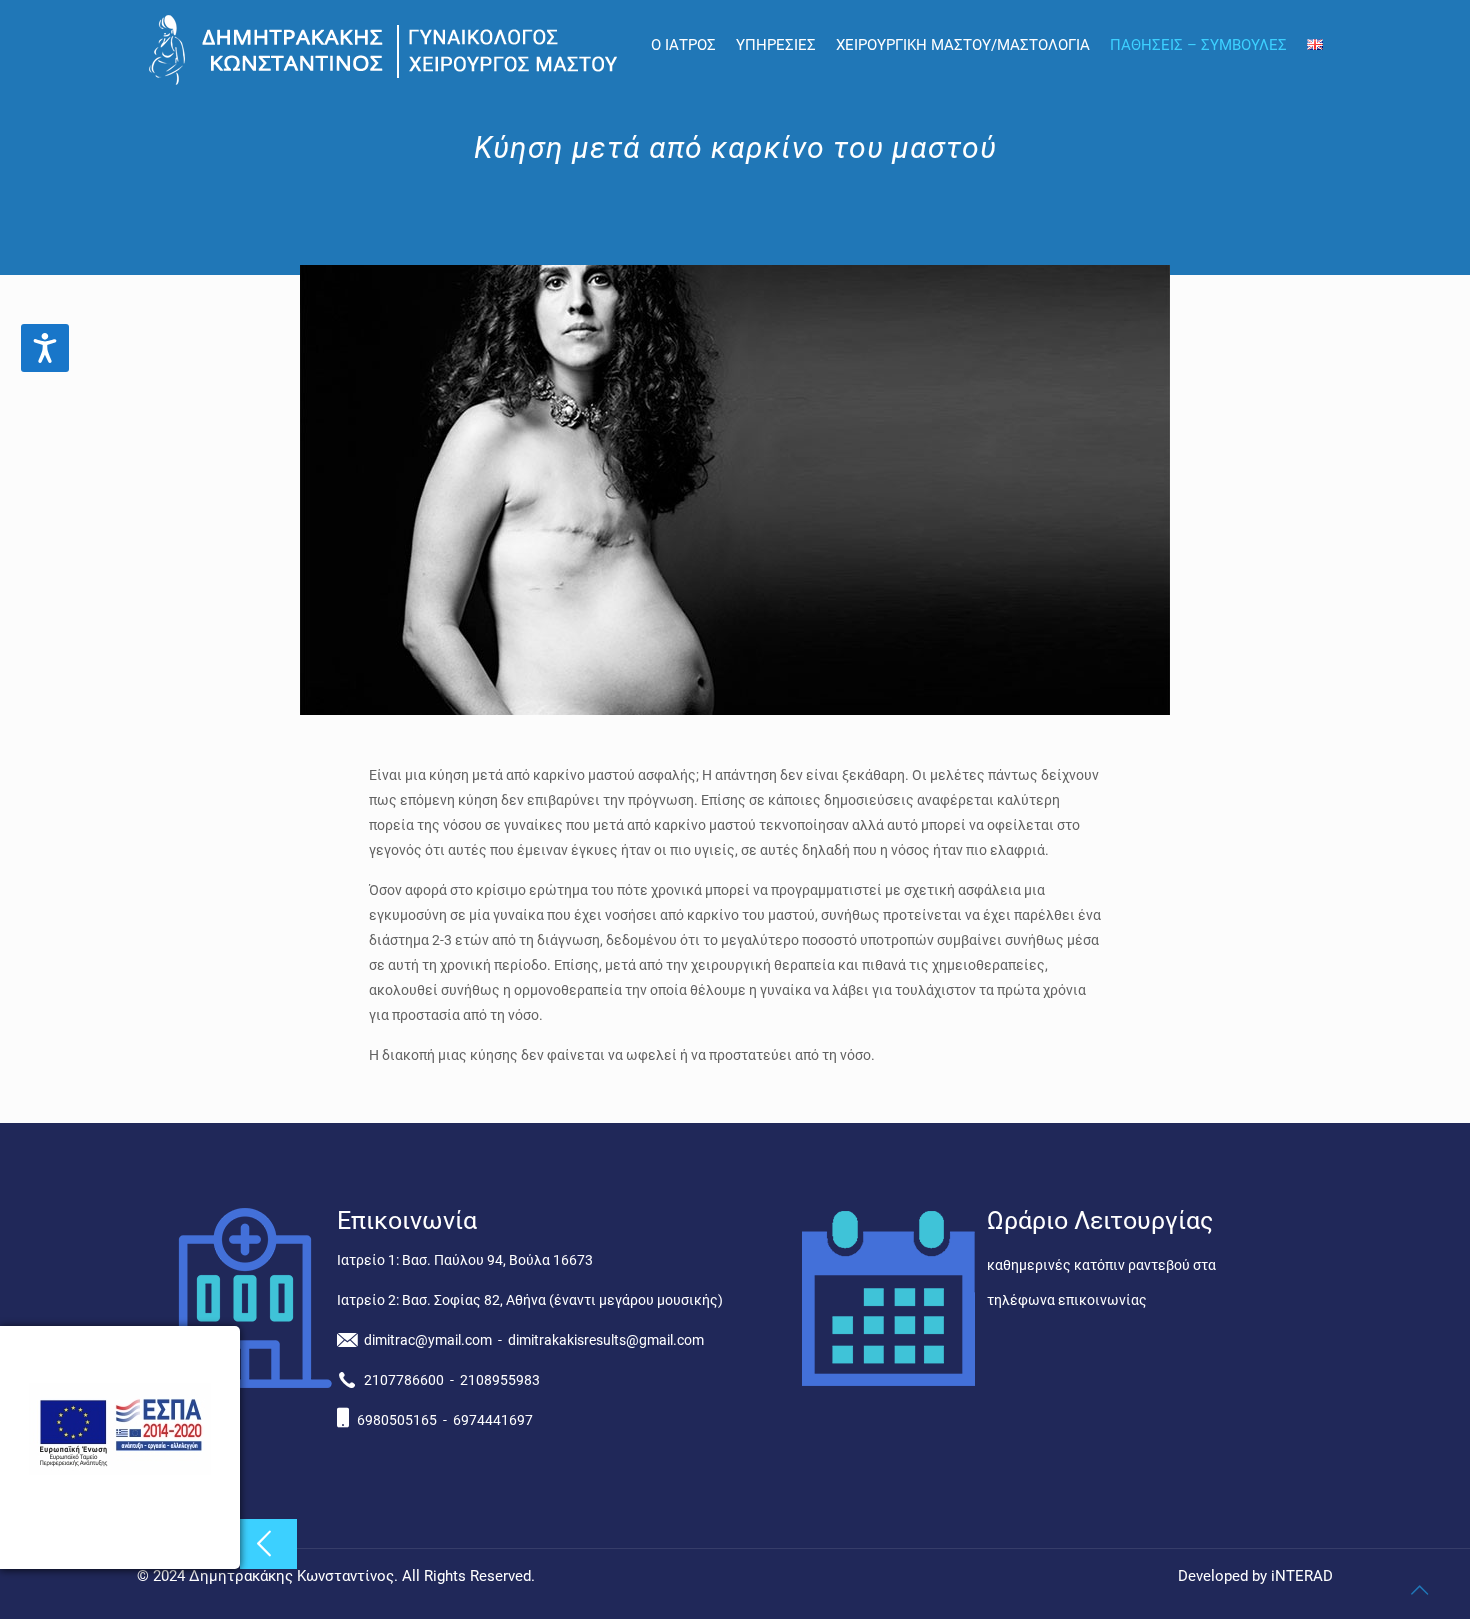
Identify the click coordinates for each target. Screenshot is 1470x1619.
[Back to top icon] (1419, 1590)
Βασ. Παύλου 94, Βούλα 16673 (497, 1260)
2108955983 (500, 1380)
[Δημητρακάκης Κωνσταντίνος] (387, 50)
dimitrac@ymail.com (428, 1340)
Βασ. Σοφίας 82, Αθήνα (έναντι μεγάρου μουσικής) (562, 1300)
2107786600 (404, 1380)
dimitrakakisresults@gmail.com (606, 1340)
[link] (120, 1470)
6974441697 (493, 1420)
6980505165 (397, 1420)
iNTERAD (1302, 1576)
